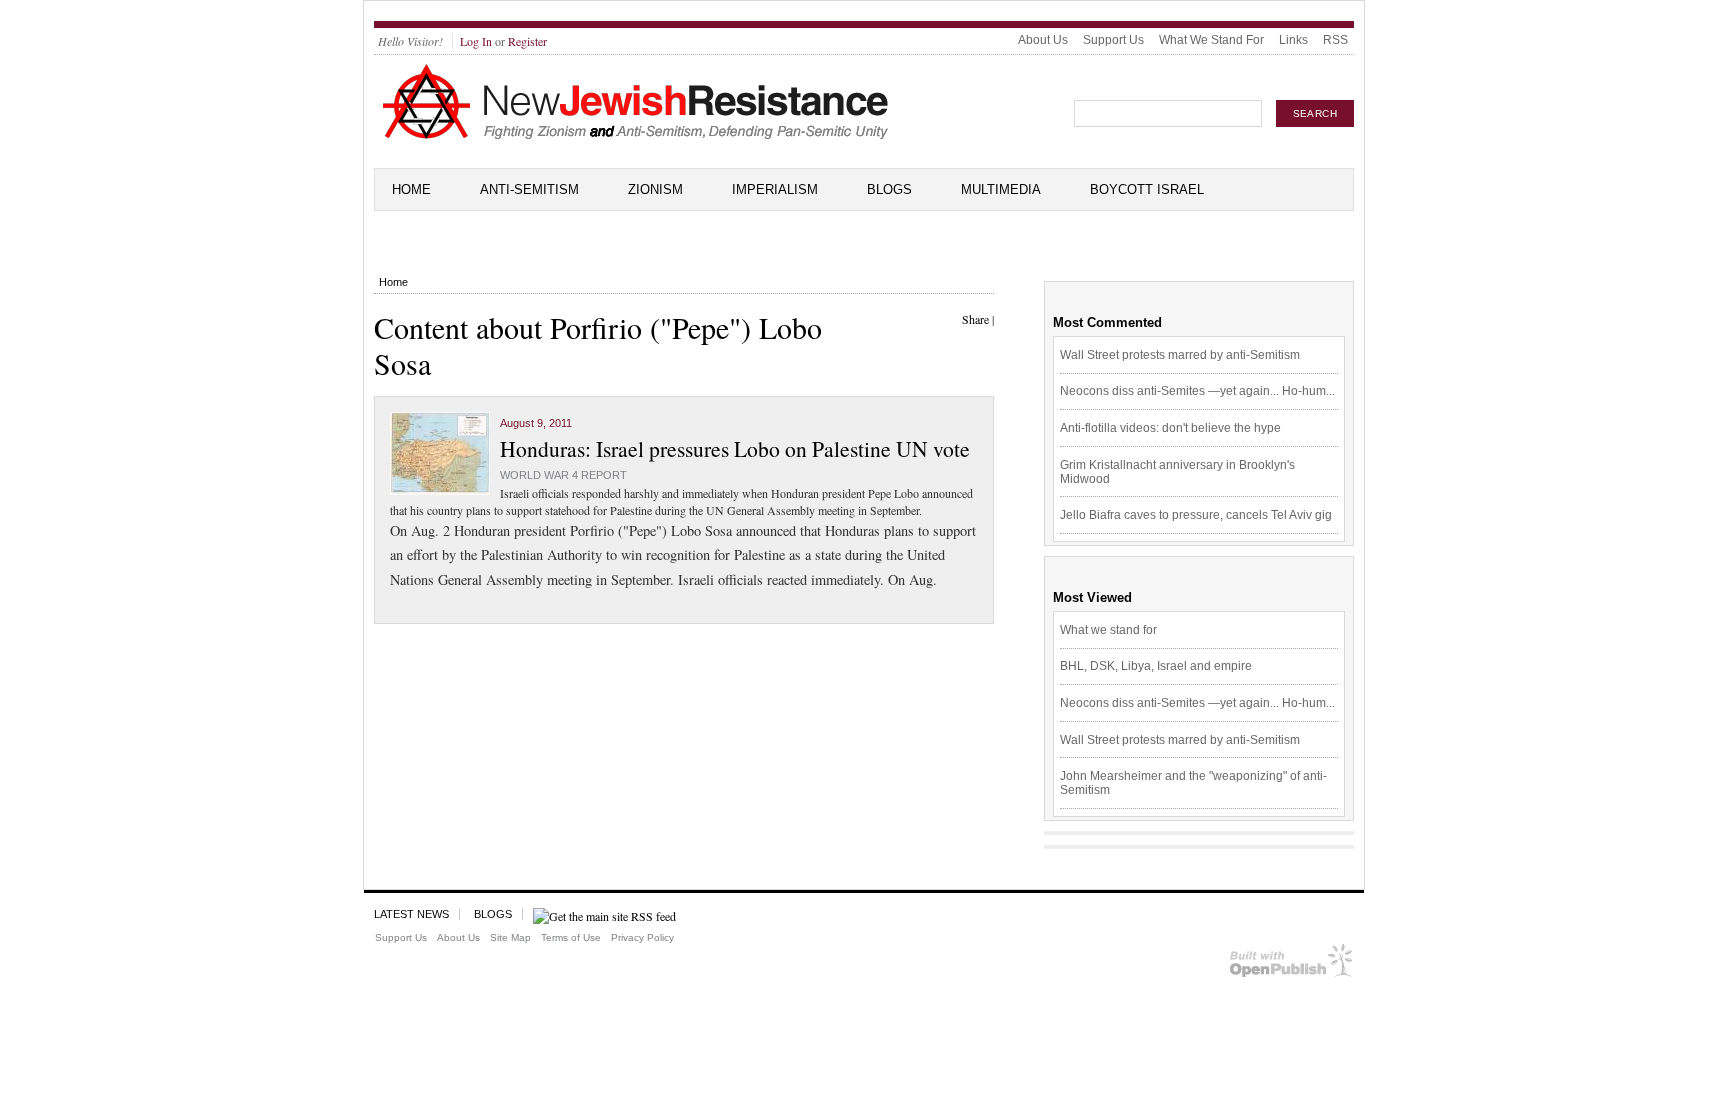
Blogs (889, 189)
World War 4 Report (563, 475)
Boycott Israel (1147, 189)
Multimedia (1001, 189)
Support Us (1113, 40)
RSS (1335, 40)
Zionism (655, 189)
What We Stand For (1211, 40)
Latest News (411, 914)
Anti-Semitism (529, 189)
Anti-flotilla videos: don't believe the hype (1170, 428)
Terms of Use (571, 937)
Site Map (510, 937)
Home (411, 189)
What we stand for (1108, 630)
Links (1293, 40)
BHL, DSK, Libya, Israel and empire (1156, 666)
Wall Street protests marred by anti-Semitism (1180, 355)
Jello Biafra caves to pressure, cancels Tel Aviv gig (1196, 515)
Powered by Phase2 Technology (1291, 964)
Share (975, 319)
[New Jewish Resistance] (635, 136)
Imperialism (775, 189)
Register (527, 41)
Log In (476, 41)
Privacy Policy (642, 937)
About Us (1043, 40)
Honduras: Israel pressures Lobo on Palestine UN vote (735, 448)
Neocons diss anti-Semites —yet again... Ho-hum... (1197, 391)
